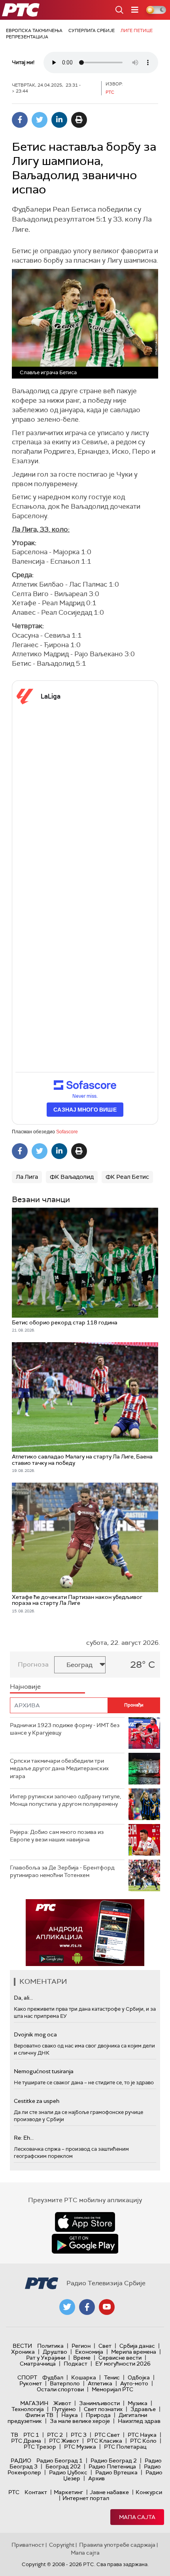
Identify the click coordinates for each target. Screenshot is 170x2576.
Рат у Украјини (46, 2358)
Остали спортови (60, 2389)
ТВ (14, 2435)
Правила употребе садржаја (117, 2545)
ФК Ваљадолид (72, 1177)
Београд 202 (63, 2466)
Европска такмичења (34, 30)
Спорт (27, 2377)
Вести (22, 2346)
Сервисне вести (120, 2358)
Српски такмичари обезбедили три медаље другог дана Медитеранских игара (59, 1768)
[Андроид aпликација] (85, 1933)
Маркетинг (68, 2492)
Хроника (23, 2352)
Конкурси (149, 2492)
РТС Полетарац (125, 2447)
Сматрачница (38, 2364)
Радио (21, 2460)
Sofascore (67, 1132)
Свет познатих (103, 2409)
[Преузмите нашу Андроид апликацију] (85, 2244)
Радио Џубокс (68, 2472)
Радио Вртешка (116, 2472)
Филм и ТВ (39, 2415)
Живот (62, 2403)
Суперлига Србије (92, 30)
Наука (70, 2415)
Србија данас (137, 2346)
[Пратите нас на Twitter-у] (67, 2307)
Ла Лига (27, 1177)
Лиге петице (137, 30)
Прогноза (33, 1664)
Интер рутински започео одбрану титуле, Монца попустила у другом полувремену (65, 1800)
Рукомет (31, 2383)
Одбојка (139, 2377)
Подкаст (76, 2364)
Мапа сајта (137, 2517)
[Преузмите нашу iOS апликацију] (85, 2222)
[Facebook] (20, 120)
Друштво (55, 2352)
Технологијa (28, 2409)
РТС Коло (143, 2441)
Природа (98, 2415)
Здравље (143, 2409)
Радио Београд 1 (59, 2460)
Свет (105, 2346)
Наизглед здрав (139, 2421)
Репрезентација (27, 37)
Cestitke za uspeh (37, 2101)
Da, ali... (23, 1998)
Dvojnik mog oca (35, 2034)
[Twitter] (40, 120)
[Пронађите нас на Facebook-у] (87, 2307)
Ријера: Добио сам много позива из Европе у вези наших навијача (57, 1836)
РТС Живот (64, 2441)
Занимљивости (99, 2403)
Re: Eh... (24, 2138)
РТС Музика (80, 2447)
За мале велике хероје (80, 2421)
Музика (138, 2403)
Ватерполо (65, 2383)
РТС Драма (26, 2441)
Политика (50, 2346)
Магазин (34, 2403)
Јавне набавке (109, 2492)
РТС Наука (142, 2435)
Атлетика (100, 2383)
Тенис (112, 2377)
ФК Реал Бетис (127, 1177)
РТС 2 (55, 2435)
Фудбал (53, 2377)
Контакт (36, 2492)
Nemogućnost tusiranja (44, 2071)
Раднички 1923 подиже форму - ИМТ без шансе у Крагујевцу (65, 1729)
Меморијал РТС (112, 2389)
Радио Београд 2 (114, 2460)
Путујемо (64, 2409)
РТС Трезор (40, 2447)
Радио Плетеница (112, 2466)
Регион (81, 2346)
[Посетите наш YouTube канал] (107, 2307)
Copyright (62, 2545)
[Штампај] (79, 120)
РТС (14, 2492)
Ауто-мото (134, 2383)
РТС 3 (79, 2435)
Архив (96, 2478)
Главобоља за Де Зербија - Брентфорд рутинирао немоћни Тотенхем (62, 1871)
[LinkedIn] (59, 120)
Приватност (28, 2545)
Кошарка (84, 2377)
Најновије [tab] (25, 1687)
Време (82, 2358)
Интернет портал (86, 2498)
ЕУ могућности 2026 (123, 2364)
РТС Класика (105, 2441)
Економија (89, 2352)
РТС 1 (31, 2435)
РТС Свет (107, 2435)
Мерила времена (134, 2352)
